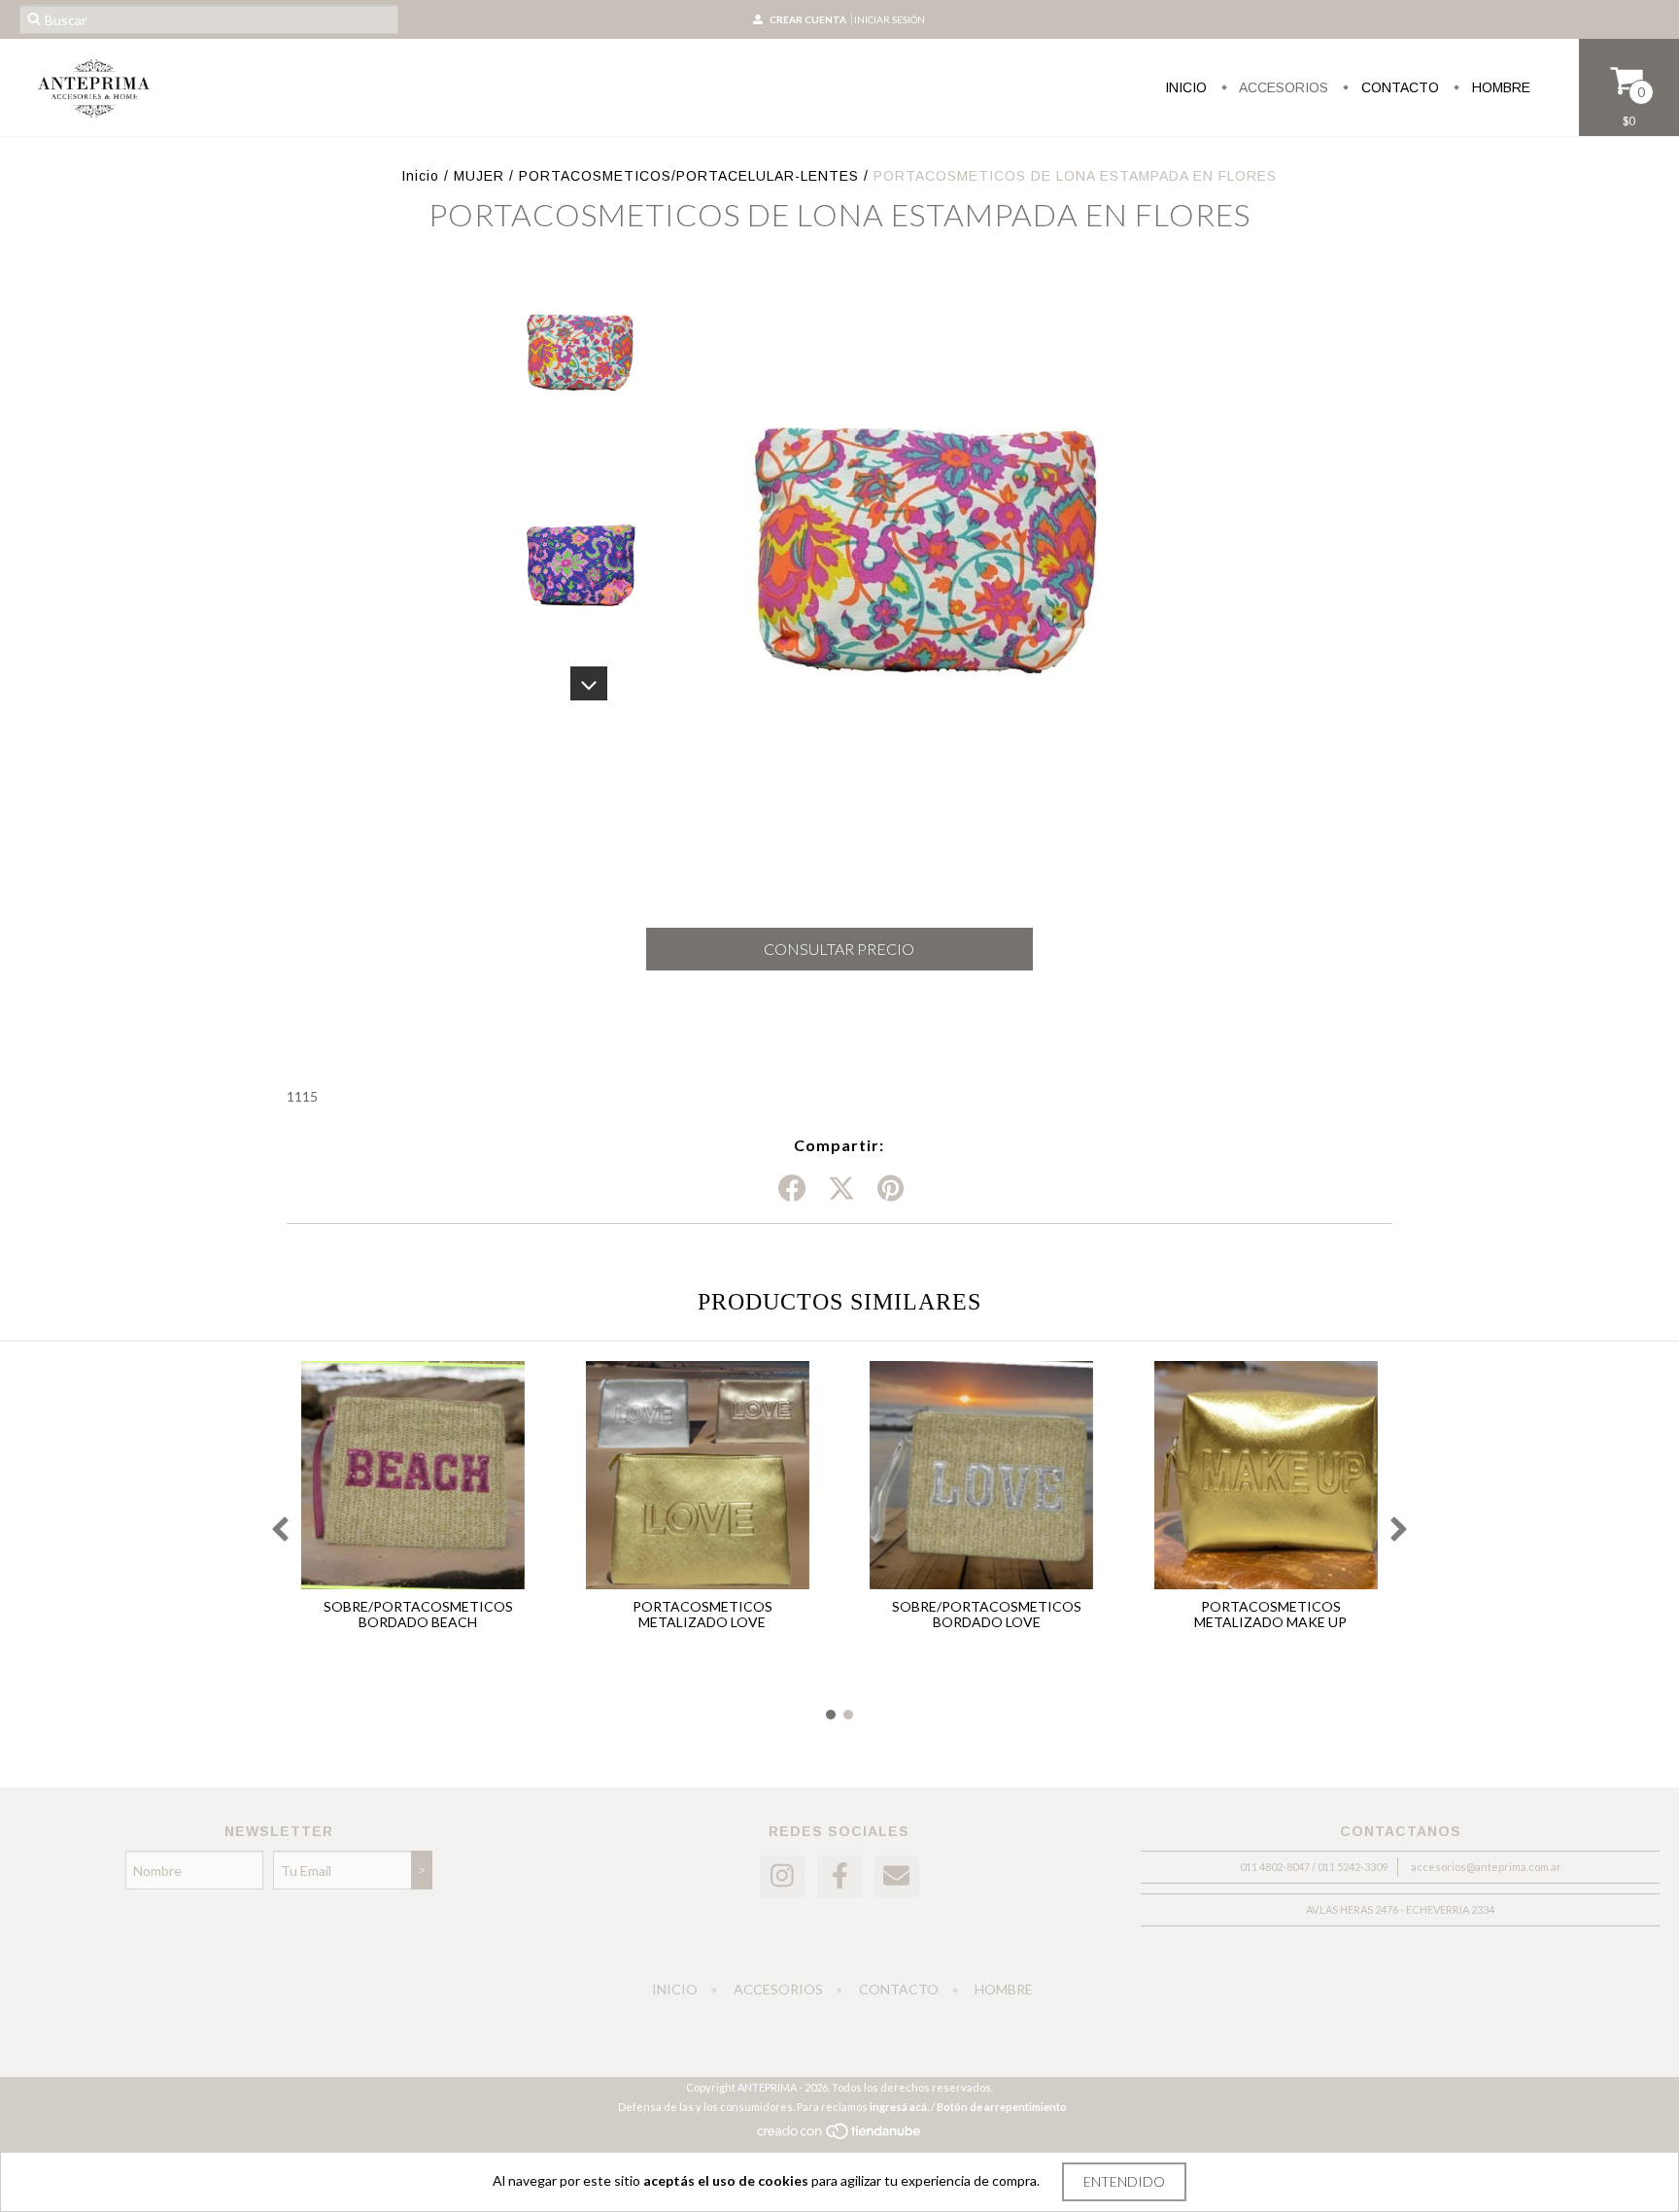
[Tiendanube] (840, 2137)
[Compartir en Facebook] (792, 1189)
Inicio (1186, 87)
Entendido (1124, 2181)
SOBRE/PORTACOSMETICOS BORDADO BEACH (418, 1614)
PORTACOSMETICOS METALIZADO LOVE (702, 1614)
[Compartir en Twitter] (841, 1189)
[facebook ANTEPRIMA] (839, 1876)
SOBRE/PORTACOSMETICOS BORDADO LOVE (987, 1614)
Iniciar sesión (890, 19)
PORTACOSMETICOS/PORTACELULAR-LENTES (689, 176)
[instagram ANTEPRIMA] (782, 1876)
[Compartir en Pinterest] (891, 1189)
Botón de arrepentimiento (1002, 2107)
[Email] (897, 1876)
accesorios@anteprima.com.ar (1486, 1867)
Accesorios (1282, 87)
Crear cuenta (808, 19)
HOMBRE (1499, 87)
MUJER (479, 176)
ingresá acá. (899, 2107)
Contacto (1398, 87)
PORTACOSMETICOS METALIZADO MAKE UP (1270, 1614)
